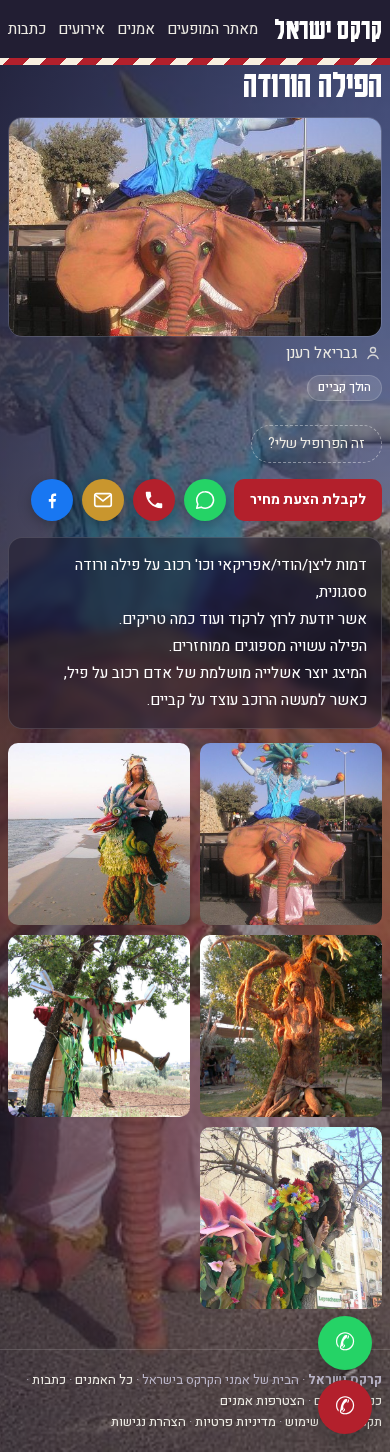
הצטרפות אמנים (262, 1400)
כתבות (27, 29)
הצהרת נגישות (148, 1421)
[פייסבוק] (52, 500)
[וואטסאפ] (205, 500)
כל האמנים (104, 1379)
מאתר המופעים (212, 29)
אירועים (81, 29)
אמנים (136, 29)
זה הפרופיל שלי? (316, 443)
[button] (291, 834)
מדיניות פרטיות (235, 1421)
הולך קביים (344, 387)
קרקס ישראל (328, 28)
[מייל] (103, 500)
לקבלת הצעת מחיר (308, 499)
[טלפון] (154, 500)
